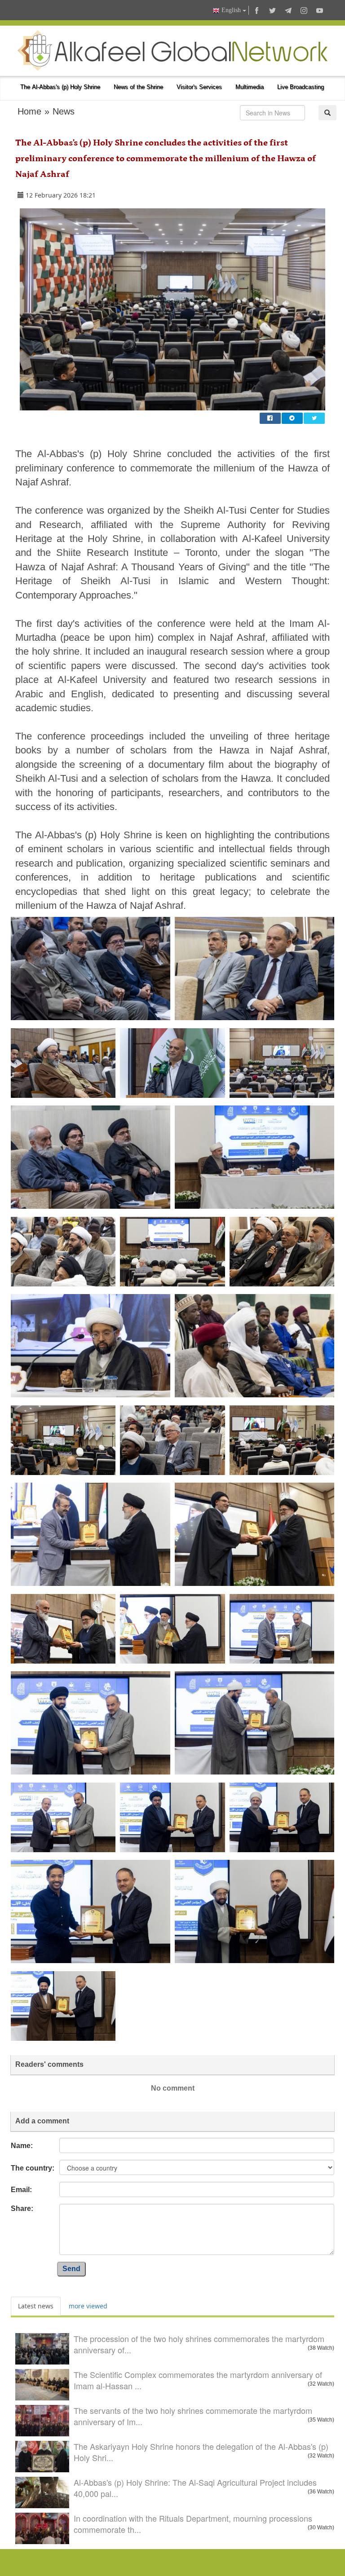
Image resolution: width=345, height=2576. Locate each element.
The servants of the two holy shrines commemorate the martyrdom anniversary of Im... (193, 2416)
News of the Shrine (138, 87)
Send (71, 2269)
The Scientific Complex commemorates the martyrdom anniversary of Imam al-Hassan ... (198, 2380)
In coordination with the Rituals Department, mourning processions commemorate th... (193, 2524)
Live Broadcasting (301, 87)
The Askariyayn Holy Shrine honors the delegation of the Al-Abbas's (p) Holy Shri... (201, 2452)
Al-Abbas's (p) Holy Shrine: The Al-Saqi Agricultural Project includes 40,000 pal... (195, 2488)
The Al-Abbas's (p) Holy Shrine (60, 87)
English (231, 10)
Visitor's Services (199, 87)
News (64, 111)
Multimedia (250, 87)
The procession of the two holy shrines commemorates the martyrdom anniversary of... (199, 2344)
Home (29, 111)
